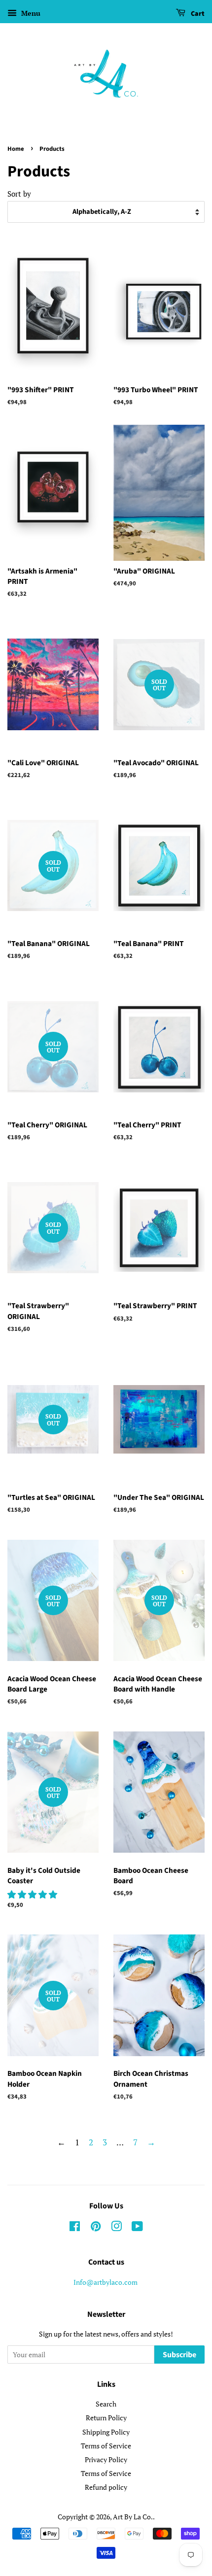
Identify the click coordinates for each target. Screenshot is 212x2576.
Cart (197, 14)
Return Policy (106, 2418)
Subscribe (179, 2355)
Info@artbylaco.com (106, 2282)
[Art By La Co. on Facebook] (75, 2228)
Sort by (19, 194)
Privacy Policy (106, 2459)
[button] (33, 1894)
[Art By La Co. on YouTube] (137, 2228)
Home (16, 149)
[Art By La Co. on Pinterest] (96, 2228)
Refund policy (106, 2487)
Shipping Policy (106, 2432)
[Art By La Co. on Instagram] (116, 2228)
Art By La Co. (133, 2517)
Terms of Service (106, 2446)
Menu (30, 13)
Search (106, 2404)
